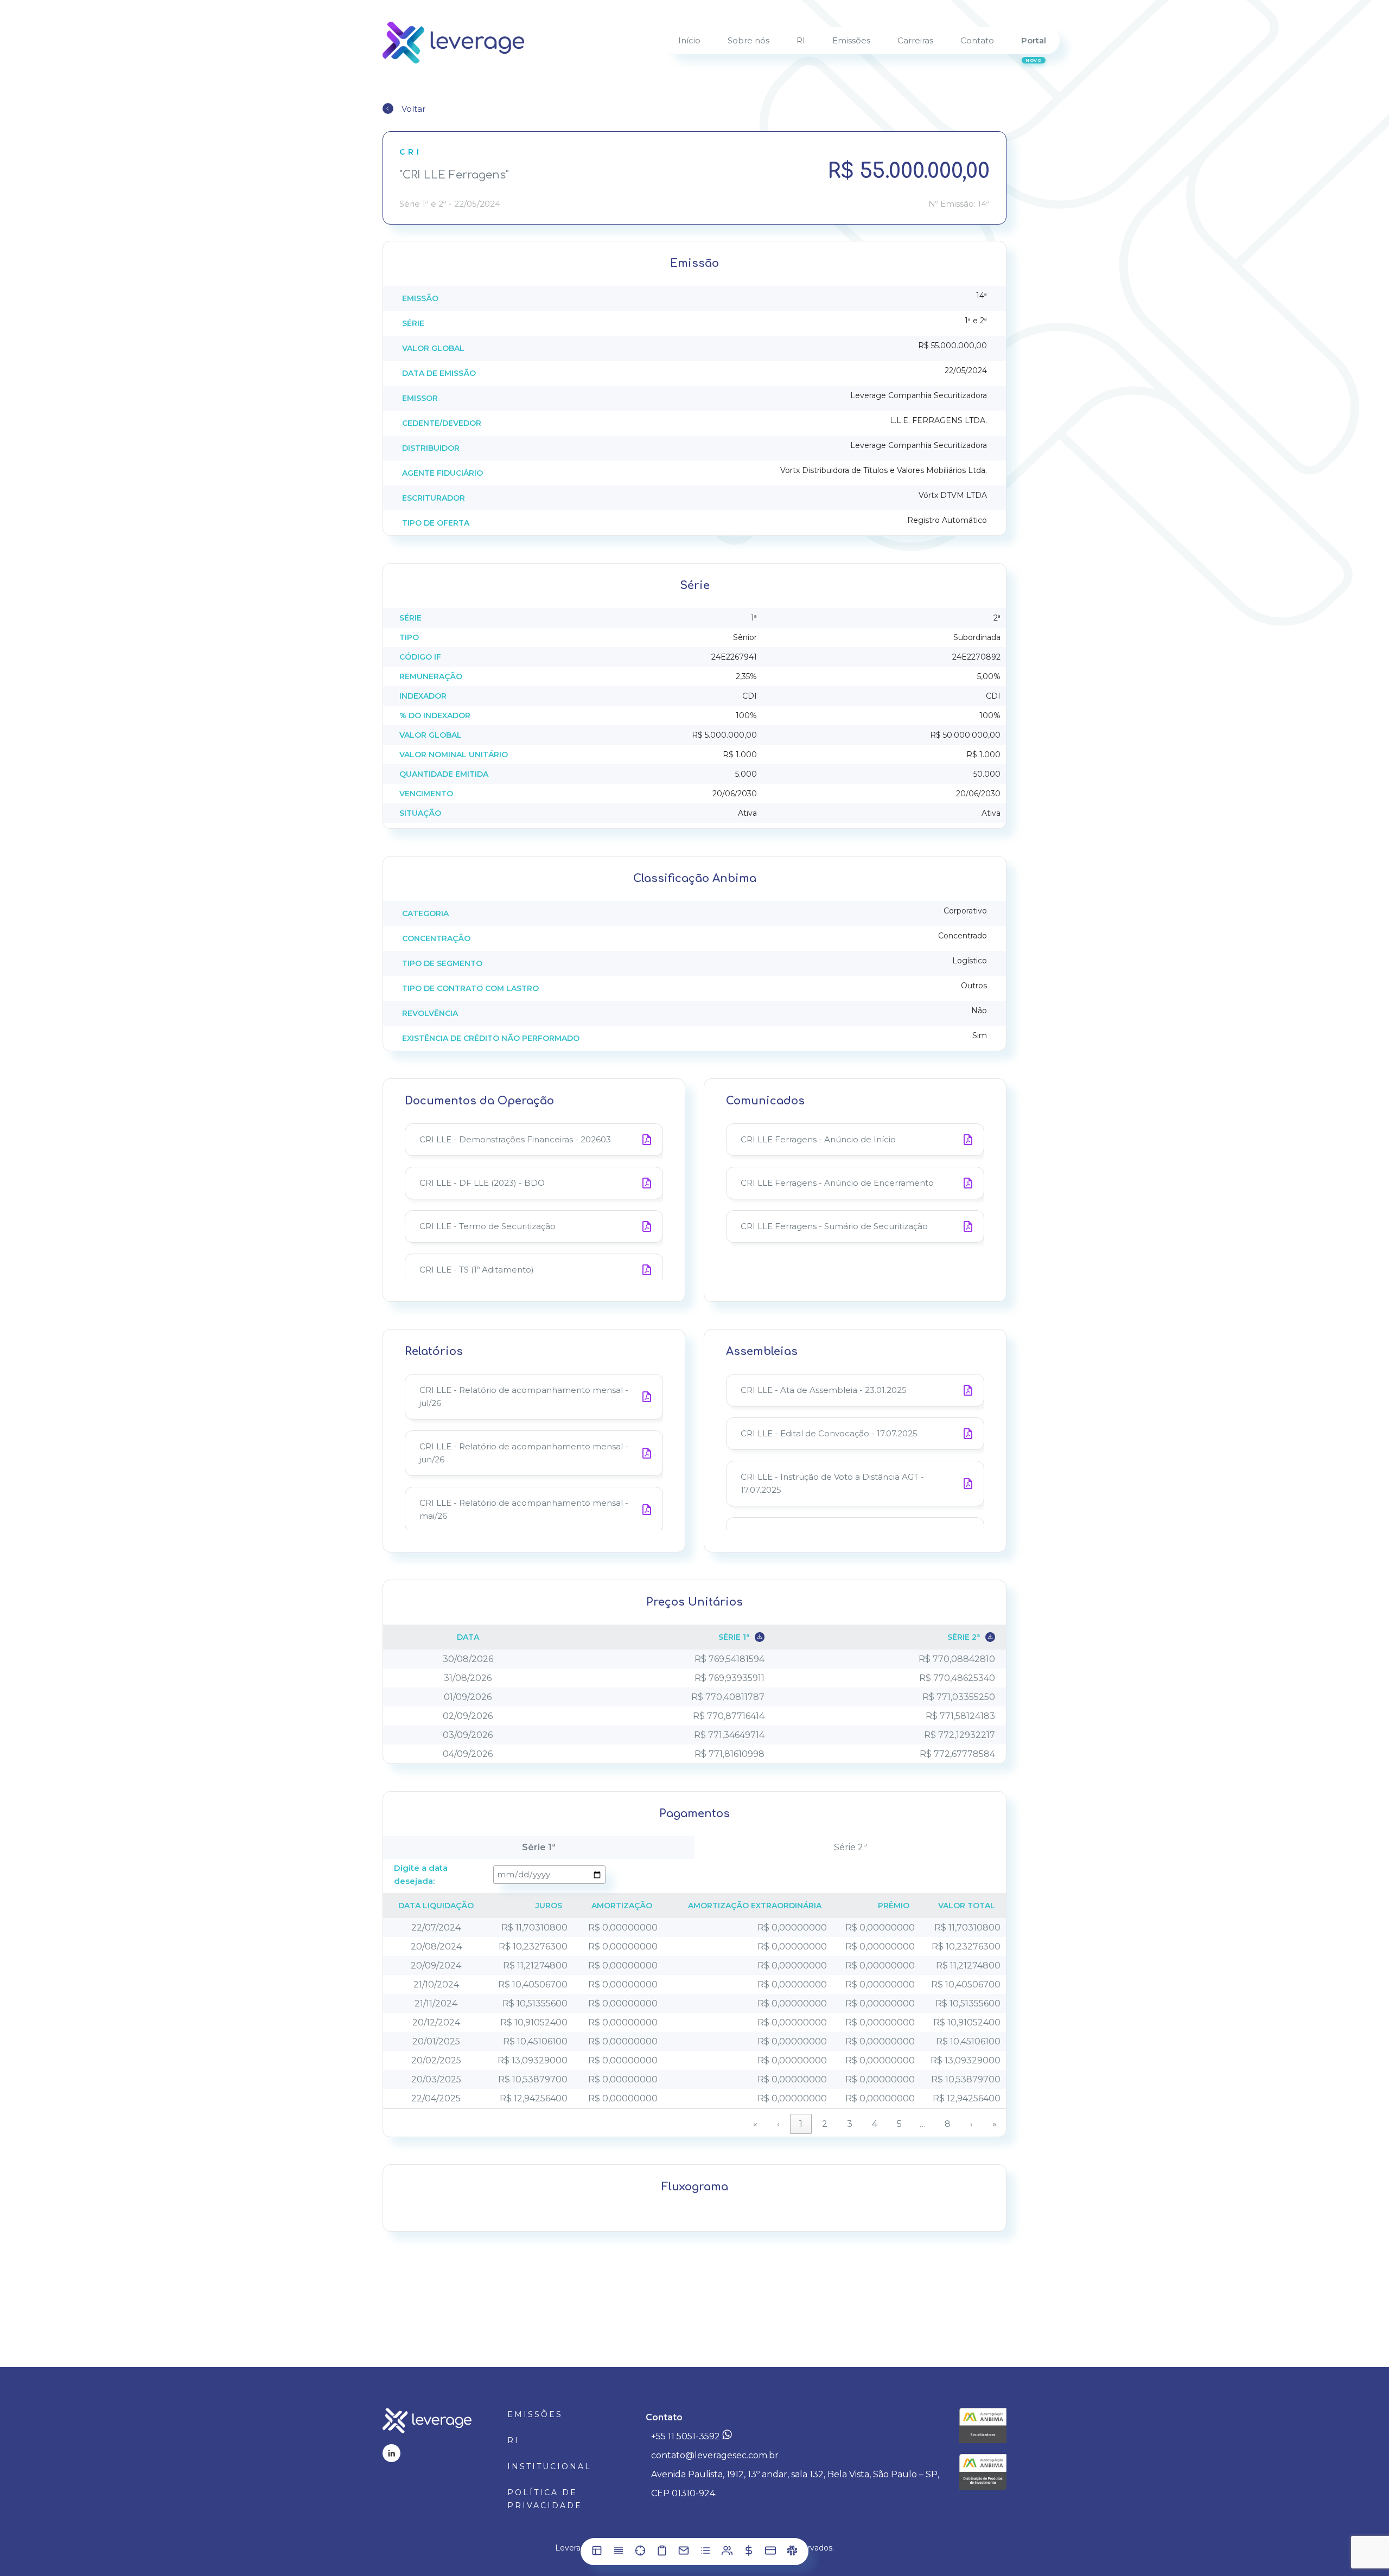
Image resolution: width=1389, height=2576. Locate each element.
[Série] (619, 2553)
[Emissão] (597, 2553)
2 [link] (825, 2124)
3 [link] (850, 2124)
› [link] (971, 2124)
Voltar (413, 109)
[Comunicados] (684, 2553)
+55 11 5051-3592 (687, 2436)
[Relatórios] (705, 2553)
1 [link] (801, 2124)
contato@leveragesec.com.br (715, 2455)
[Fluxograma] (792, 2553)
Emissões (535, 2414)
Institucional (549, 2466)
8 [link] (948, 2124)
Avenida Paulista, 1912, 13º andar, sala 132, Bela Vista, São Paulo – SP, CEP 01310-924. (795, 2484)
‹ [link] (778, 2124)
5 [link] (899, 2124)
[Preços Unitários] (749, 2553)
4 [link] (875, 2124)
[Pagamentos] (770, 2553)
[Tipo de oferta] (640, 2553)
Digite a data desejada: (421, 1874)
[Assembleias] (727, 2553)
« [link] (755, 2124)
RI (513, 2440)
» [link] (995, 2124)
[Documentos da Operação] (662, 2553)
